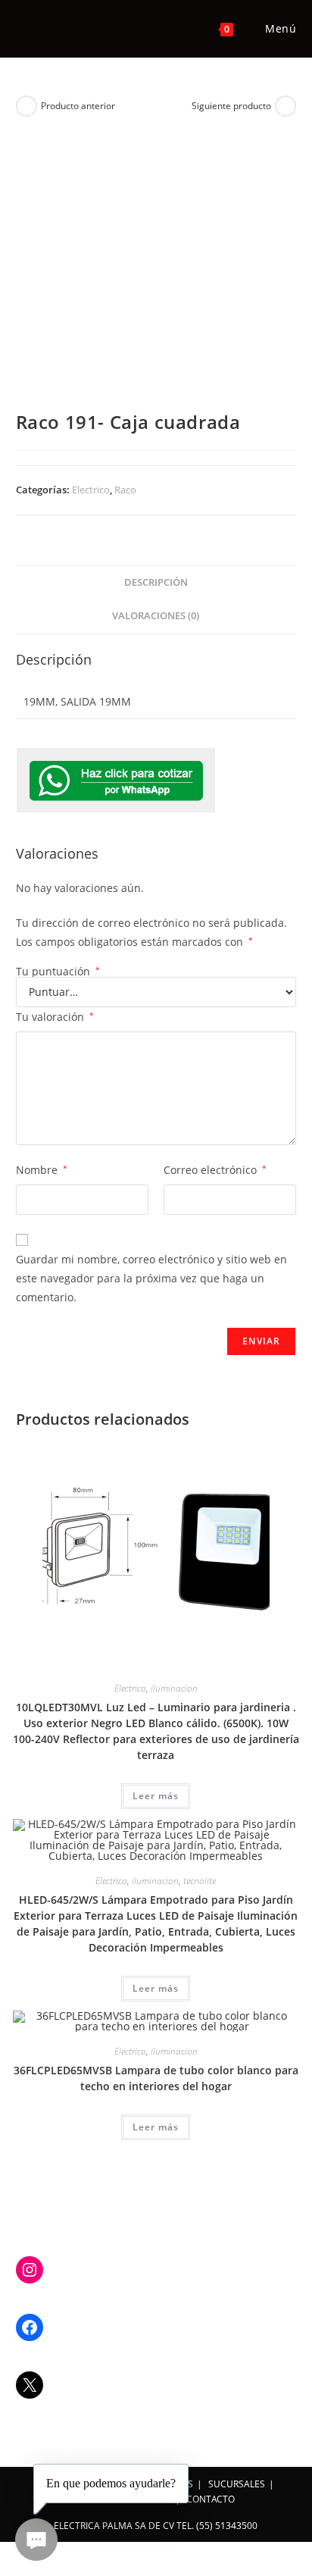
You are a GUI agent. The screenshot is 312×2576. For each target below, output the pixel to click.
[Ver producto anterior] (27, 106)
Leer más (156, 1796)
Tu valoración (55, 1017)
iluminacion (174, 1688)
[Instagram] (30, 2270)
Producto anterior (78, 106)
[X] (30, 2385)
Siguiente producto (231, 106)
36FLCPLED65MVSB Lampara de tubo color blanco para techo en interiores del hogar (156, 2078)
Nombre (42, 1170)
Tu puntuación (58, 972)
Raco (125, 490)
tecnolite (200, 1881)
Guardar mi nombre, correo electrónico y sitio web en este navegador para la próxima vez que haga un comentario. (151, 1278)
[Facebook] (30, 2327)
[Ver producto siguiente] (285, 106)
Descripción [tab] (156, 582)
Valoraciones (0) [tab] (156, 616)
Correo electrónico (215, 1170)
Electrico (91, 490)
